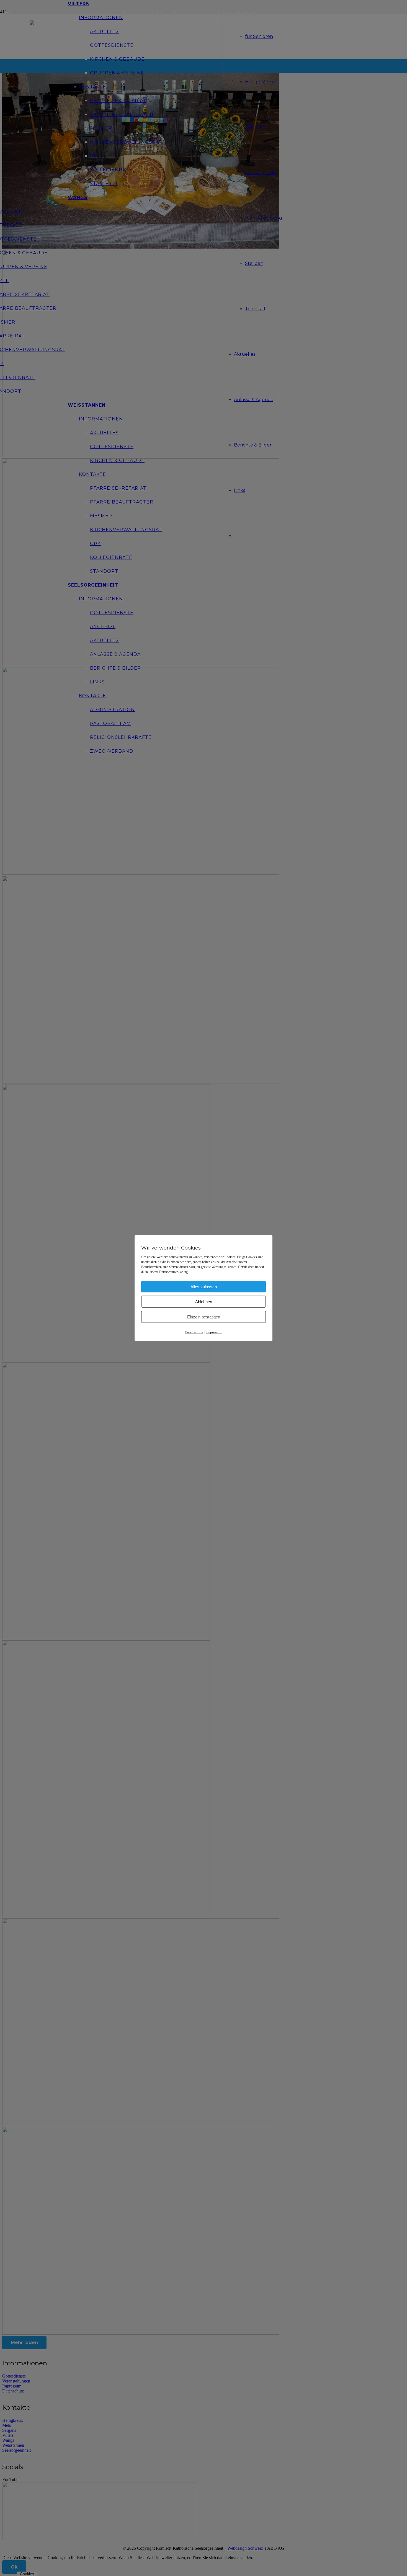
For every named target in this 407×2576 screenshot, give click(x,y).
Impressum (214, 1332)
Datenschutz (194, 1332)
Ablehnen (204, 1301)
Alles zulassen (204, 1286)
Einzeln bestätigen (204, 1317)
